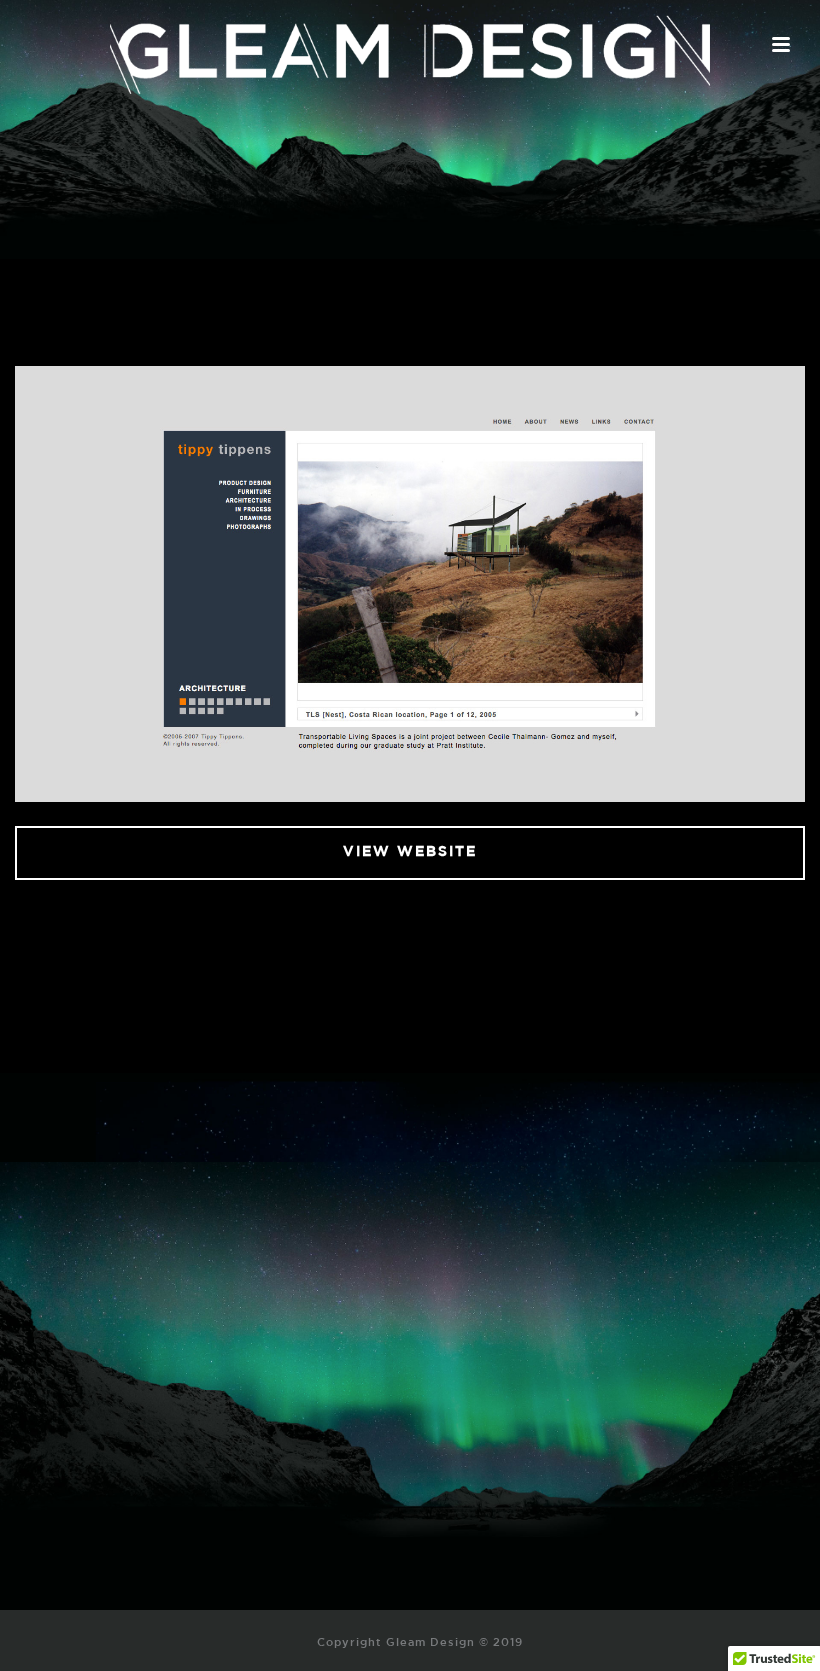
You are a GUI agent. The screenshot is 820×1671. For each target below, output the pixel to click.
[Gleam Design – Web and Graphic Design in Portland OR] (410, 45)
